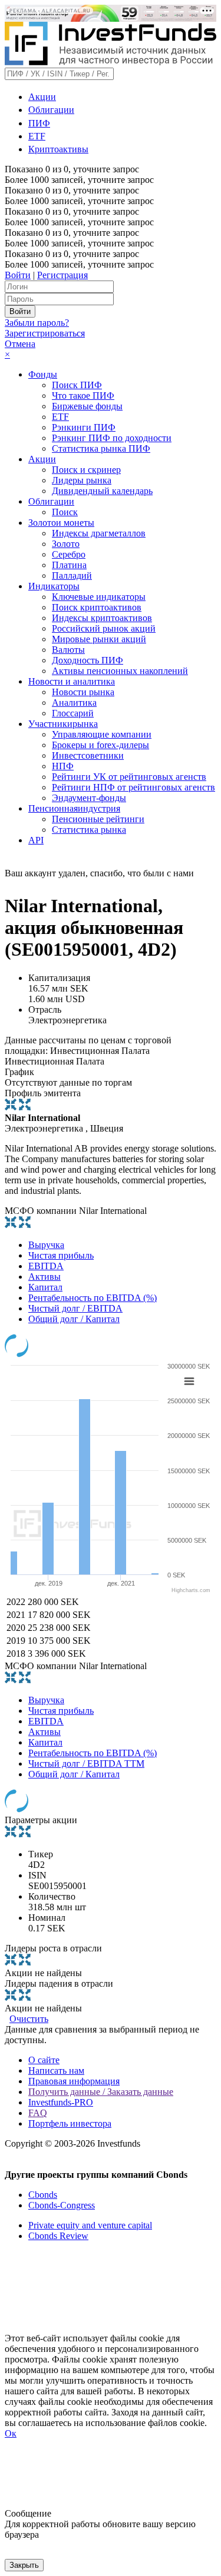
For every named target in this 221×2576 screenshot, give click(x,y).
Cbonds (43, 2195)
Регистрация (62, 275)
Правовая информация (74, 2081)
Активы (44, 1277)
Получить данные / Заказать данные (101, 2092)
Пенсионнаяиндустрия (74, 808)
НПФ (63, 766)
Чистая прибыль (61, 1255)
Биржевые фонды (87, 406)
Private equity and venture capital (90, 2225)
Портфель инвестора (70, 2123)
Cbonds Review (58, 2236)
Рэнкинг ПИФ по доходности (112, 438)
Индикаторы (54, 586)
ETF (37, 136)
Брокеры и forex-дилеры (100, 745)
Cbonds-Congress (62, 2205)
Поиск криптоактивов (97, 607)
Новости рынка (83, 692)
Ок (11, 2433)
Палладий (72, 575)
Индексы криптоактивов (102, 618)
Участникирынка (63, 724)
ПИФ (39, 123)
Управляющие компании (102, 734)
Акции (42, 97)
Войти (18, 275)
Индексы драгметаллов (99, 533)
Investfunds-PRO (61, 2102)
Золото (66, 544)
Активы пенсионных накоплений (120, 671)
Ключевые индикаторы (99, 597)
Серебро (69, 554)
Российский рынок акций (104, 628)
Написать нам (56, 2071)
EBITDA (46, 1266)
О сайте (44, 2060)
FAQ (38, 2113)
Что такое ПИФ (83, 396)
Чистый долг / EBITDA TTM (86, 1764)
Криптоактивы (58, 149)
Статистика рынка (89, 830)
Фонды (43, 374)
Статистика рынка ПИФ (101, 448)
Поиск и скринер (86, 470)
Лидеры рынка (82, 480)
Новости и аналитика (72, 681)
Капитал (45, 1287)
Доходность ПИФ (88, 660)
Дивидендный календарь (102, 491)
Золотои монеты (61, 523)
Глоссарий (73, 713)
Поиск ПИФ (77, 385)
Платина (69, 565)
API (36, 840)
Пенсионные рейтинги (98, 819)
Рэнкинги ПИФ (84, 427)
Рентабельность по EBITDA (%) (93, 1298)
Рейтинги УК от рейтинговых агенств (129, 777)
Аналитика (74, 703)
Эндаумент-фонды (89, 798)
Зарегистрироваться (45, 333)
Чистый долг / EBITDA (75, 1308)
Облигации (51, 110)
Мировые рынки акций (99, 639)
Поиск (65, 512)
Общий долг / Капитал (74, 1319)
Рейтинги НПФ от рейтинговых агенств (133, 787)
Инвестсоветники (88, 755)
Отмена (20, 344)
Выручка (46, 1245)
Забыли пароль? (37, 323)
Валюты (68, 650)
